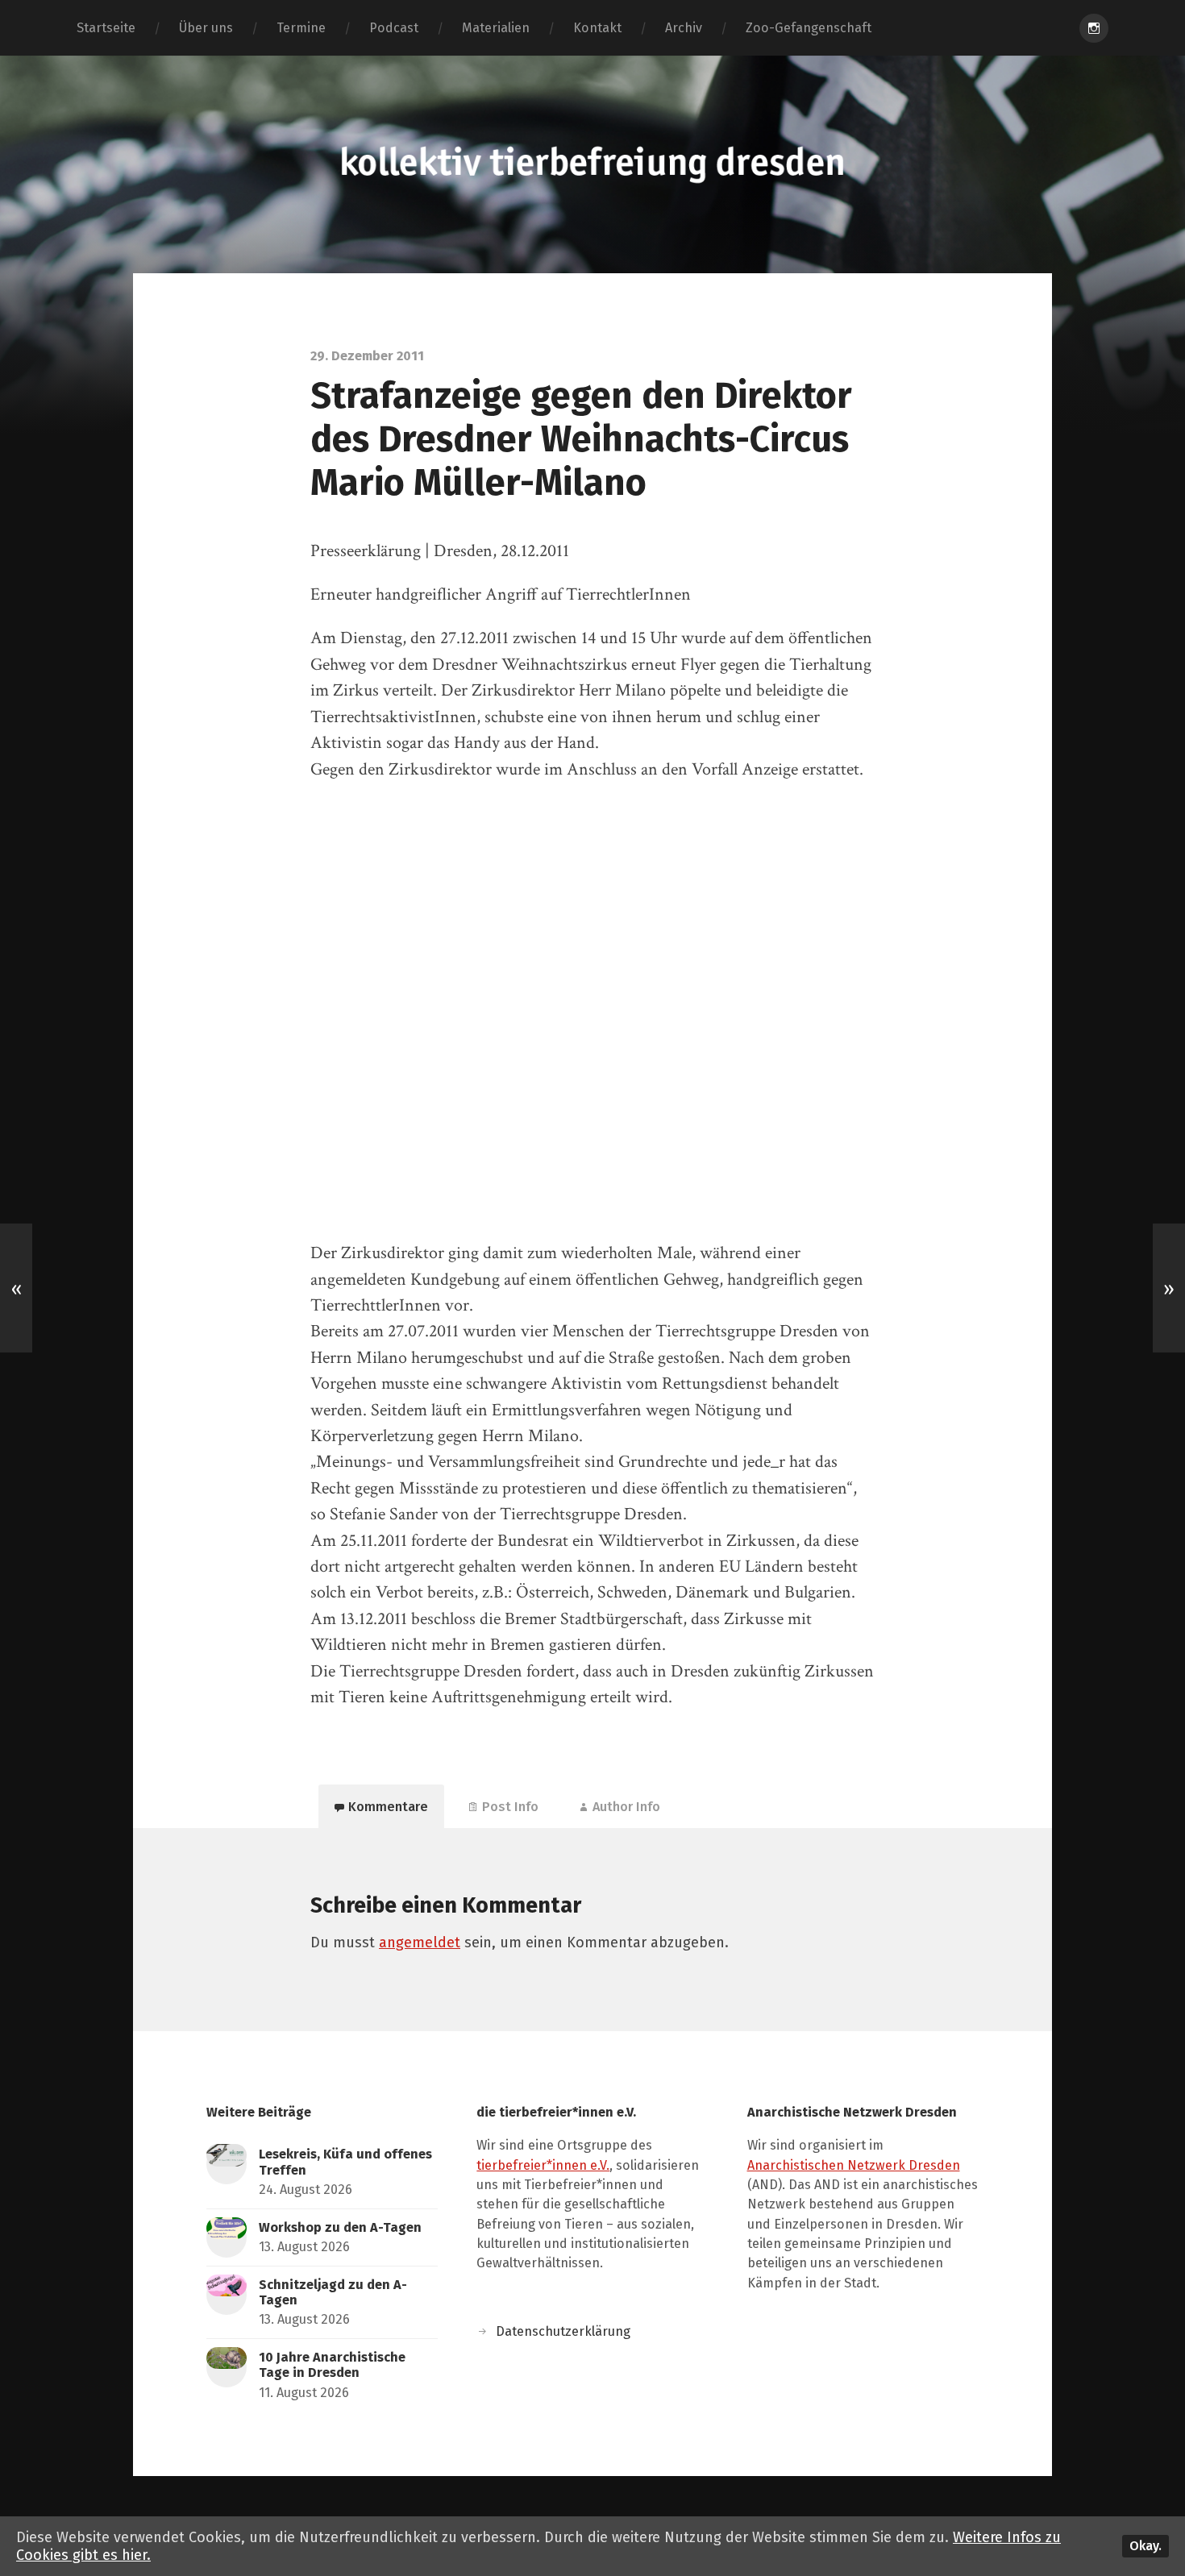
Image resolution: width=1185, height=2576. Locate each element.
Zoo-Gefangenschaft (809, 28)
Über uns (206, 28)
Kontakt (597, 28)
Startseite (106, 28)
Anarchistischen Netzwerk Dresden (854, 2165)
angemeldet (420, 1942)
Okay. (1145, 2546)
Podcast (394, 28)
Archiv (684, 28)
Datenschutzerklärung (563, 2331)
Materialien (496, 28)
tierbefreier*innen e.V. (543, 2165)
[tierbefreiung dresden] (592, 164)
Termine (301, 28)
